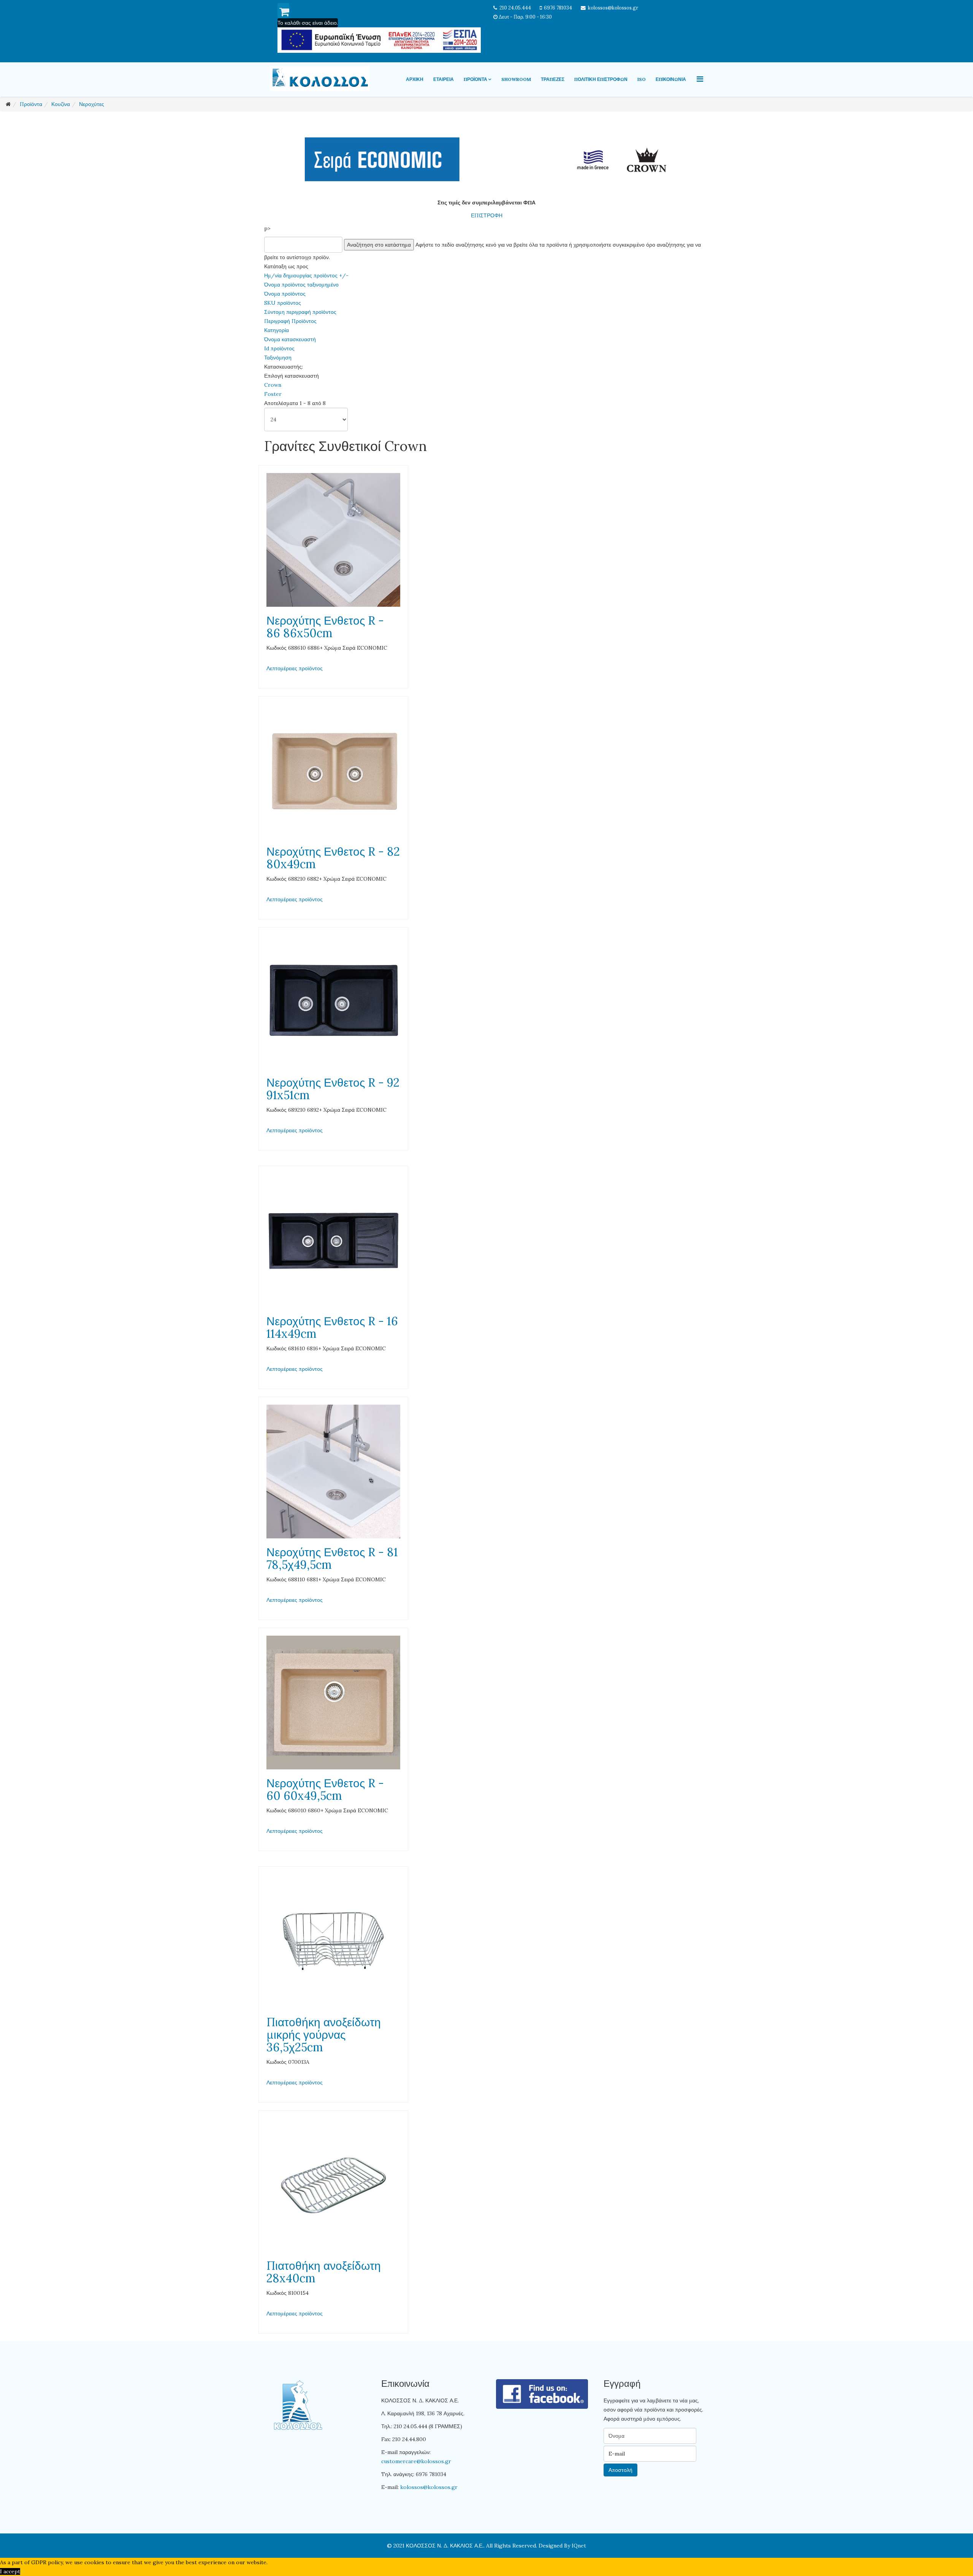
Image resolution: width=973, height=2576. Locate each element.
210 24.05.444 (515, 8)
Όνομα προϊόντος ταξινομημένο (301, 285)
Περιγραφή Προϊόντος (290, 321)
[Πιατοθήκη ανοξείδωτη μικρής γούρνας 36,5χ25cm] (333, 1941)
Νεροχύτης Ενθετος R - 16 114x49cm (332, 1327)
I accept (10, 2571)
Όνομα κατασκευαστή (290, 339)
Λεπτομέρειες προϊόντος (295, 668)
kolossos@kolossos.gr (613, 8)
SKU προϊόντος (283, 303)
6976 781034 (558, 8)
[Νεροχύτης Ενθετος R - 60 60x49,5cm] (333, 1703)
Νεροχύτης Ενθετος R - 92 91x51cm (333, 1089)
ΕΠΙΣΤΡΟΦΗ (487, 215)
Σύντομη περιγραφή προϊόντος (300, 312)
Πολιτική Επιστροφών (601, 79)
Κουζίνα (61, 104)
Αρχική (415, 79)
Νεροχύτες (92, 104)
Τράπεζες (553, 79)
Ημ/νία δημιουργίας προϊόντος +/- (306, 275)
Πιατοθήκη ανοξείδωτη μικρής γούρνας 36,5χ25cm (324, 2035)
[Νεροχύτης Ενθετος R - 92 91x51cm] (333, 1002)
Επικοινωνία (671, 79)
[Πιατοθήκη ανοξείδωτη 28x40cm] (333, 2185)
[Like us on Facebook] (542, 2394)
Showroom (516, 79)
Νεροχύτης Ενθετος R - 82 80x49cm (333, 858)
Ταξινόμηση (278, 358)
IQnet (579, 2546)
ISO (642, 79)
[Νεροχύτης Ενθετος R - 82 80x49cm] (333, 771)
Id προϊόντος (279, 348)
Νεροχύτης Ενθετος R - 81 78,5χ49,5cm (332, 1558)
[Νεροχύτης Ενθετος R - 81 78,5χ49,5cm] (333, 1472)
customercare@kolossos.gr (416, 2461)
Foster (273, 394)
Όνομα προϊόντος (285, 294)
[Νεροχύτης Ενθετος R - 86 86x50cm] (333, 540)
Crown (273, 385)
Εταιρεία (444, 79)
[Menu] (700, 79)
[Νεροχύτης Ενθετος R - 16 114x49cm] (333, 1241)
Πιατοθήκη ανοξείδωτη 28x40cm (324, 2272)
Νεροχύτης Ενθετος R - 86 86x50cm (325, 627)
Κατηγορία (277, 330)
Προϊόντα (475, 79)
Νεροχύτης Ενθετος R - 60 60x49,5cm (325, 1789)
